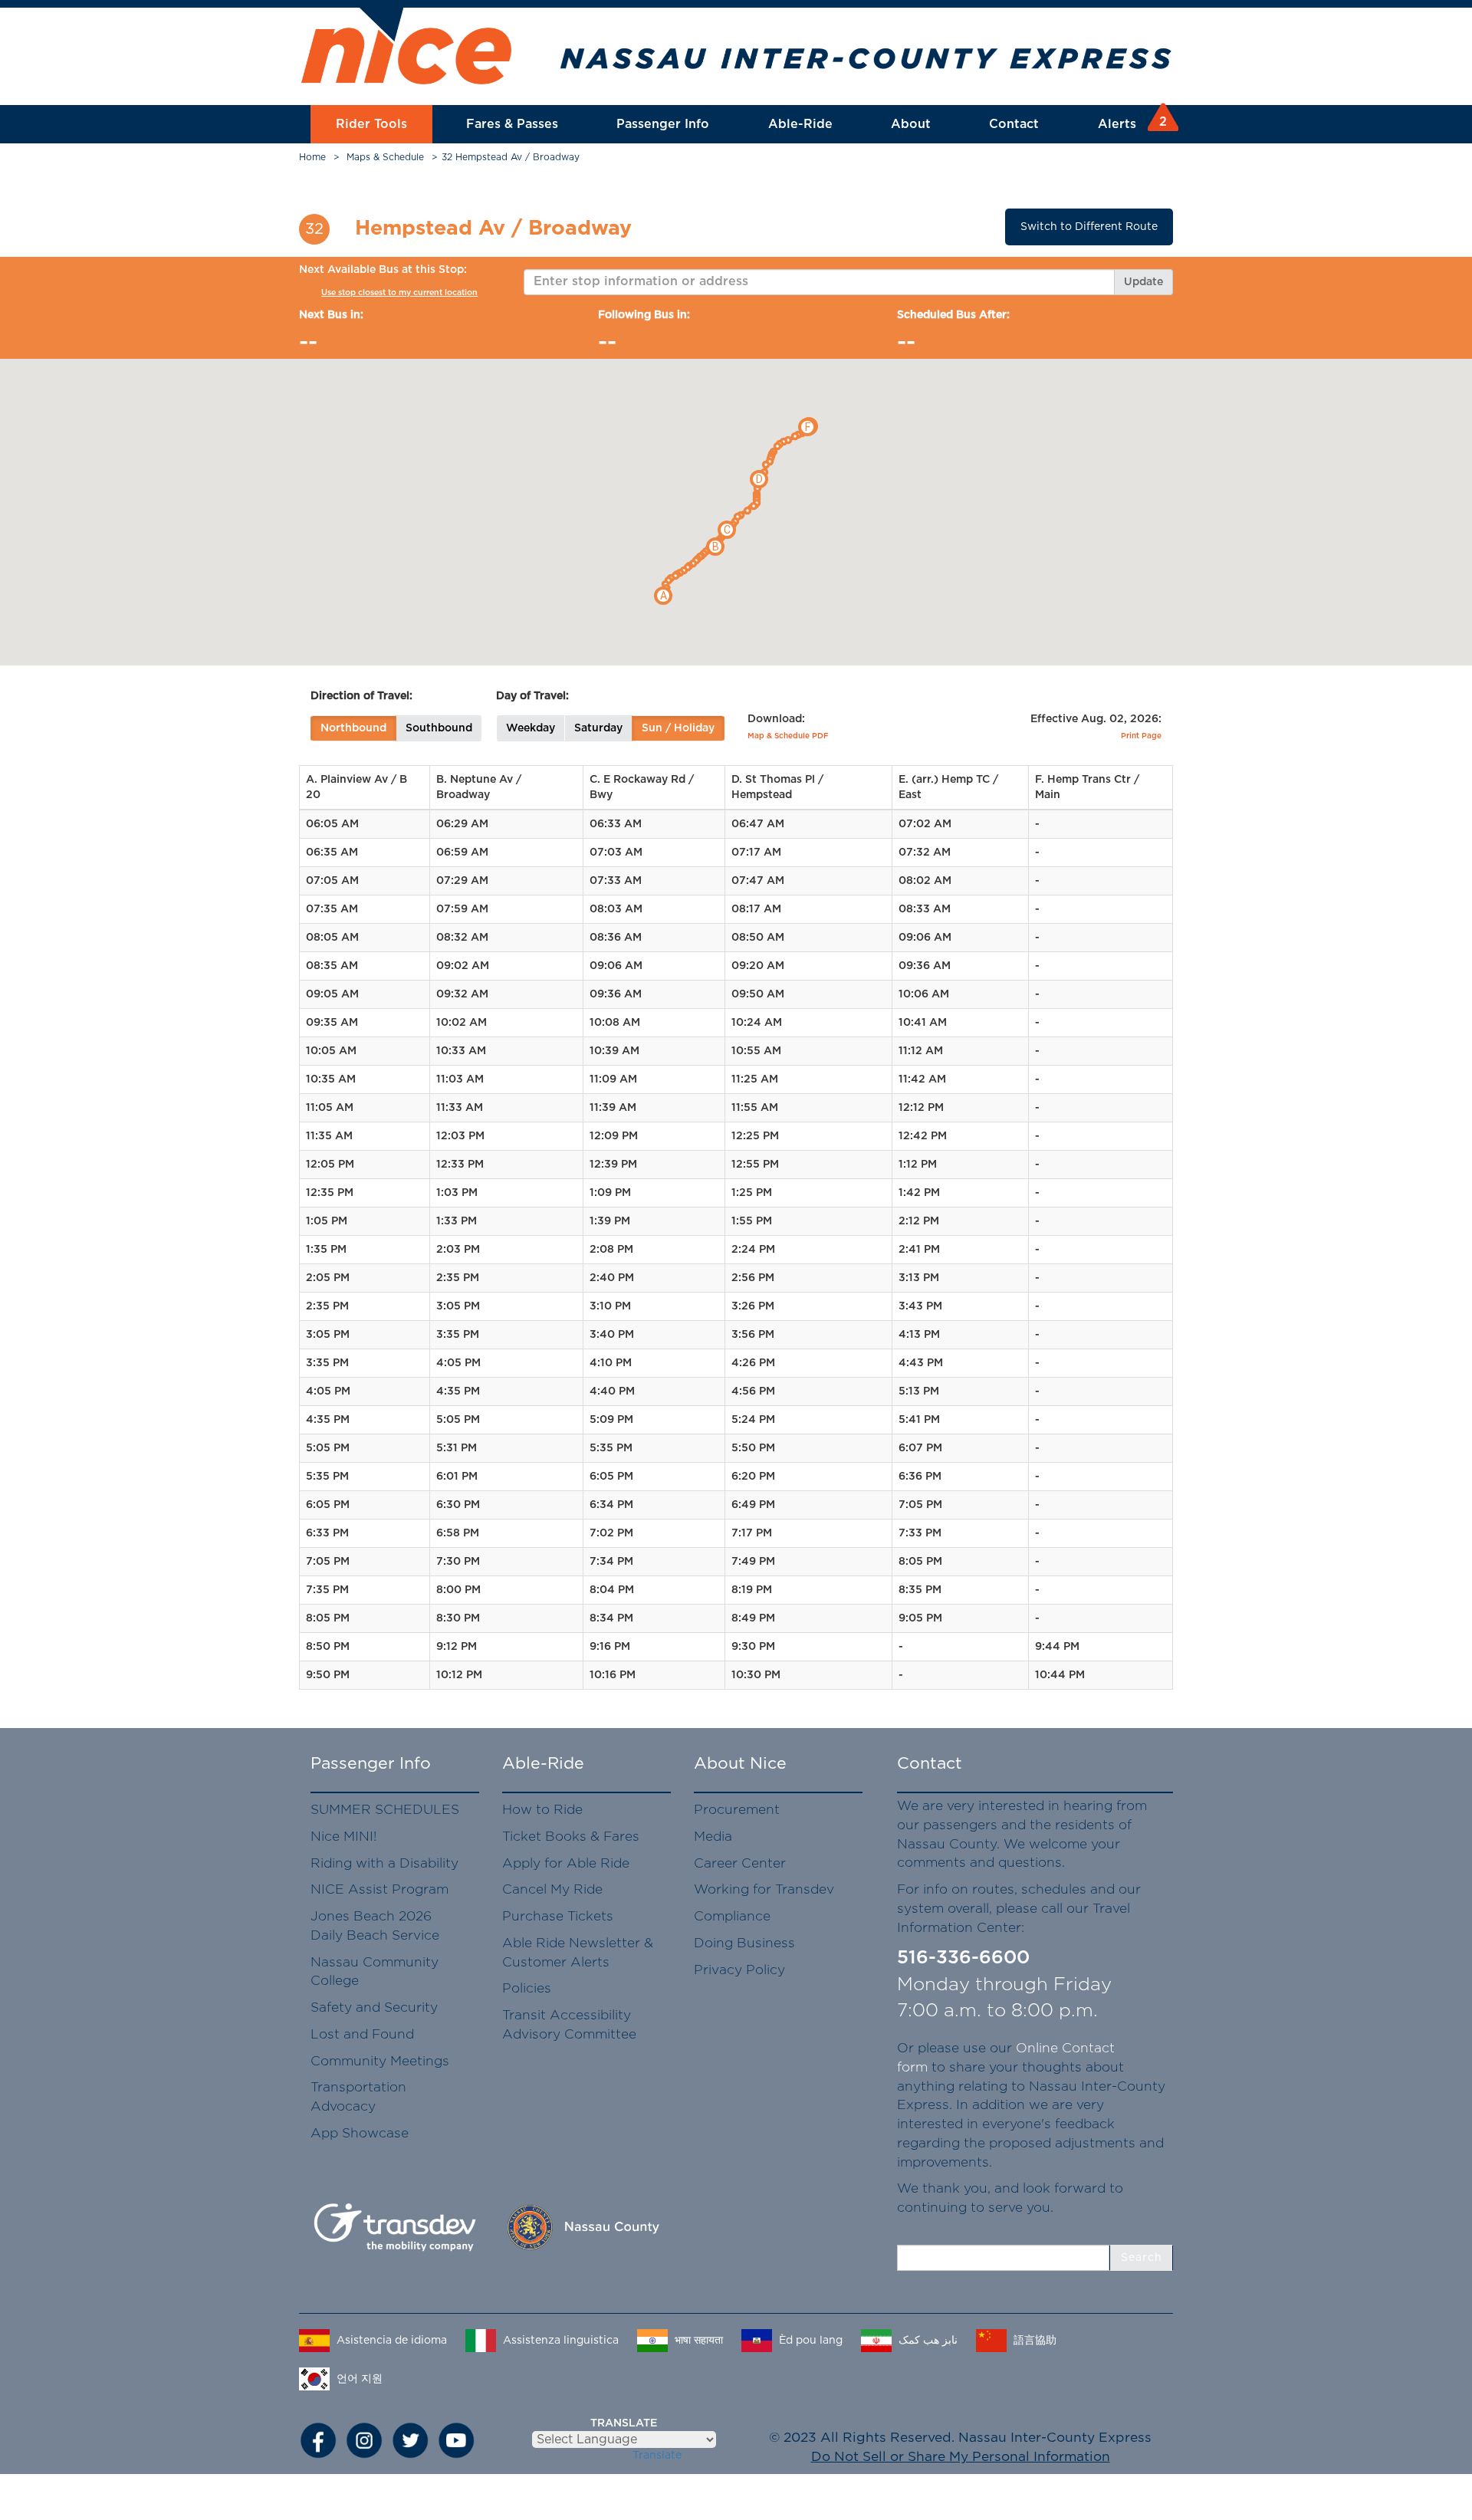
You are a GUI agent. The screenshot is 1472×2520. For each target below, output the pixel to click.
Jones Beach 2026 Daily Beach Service (375, 1926)
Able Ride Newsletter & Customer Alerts (578, 1953)
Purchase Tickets (558, 1916)
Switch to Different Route (1089, 227)
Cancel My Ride (552, 1889)
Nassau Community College (375, 1972)
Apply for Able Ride (566, 1863)
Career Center (740, 1863)
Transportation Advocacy (358, 2097)
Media (713, 1837)
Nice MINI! (343, 1837)
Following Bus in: (644, 315)
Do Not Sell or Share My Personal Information (961, 2457)
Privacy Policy (739, 1970)
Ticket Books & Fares (571, 1837)
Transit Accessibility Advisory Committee (569, 2025)
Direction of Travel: (361, 696)
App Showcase (360, 2133)
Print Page (1141, 736)
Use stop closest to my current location (399, 292)
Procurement (737, 1810)
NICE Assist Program (379, 1889)
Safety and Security (374, 2007)
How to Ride (542, 1810)
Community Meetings (380, 2061)
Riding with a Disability (384, 1863)
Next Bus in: (331, 315)
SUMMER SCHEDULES (385, 1810)
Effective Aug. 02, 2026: (1096, 719)
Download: (776, 719)
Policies (527, 1988)
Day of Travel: (532, 696)
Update (1143, 282)
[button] (663, 596)
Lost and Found (362, 2034)
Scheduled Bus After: (953, 315)
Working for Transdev (764, 1889)
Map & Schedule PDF (788, 736)
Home (312, 157)
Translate (657, 2456)
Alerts (1130, 123)
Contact (1014, 124)
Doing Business (744, 1943)
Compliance (732, 1916)
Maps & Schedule (385, 157)
